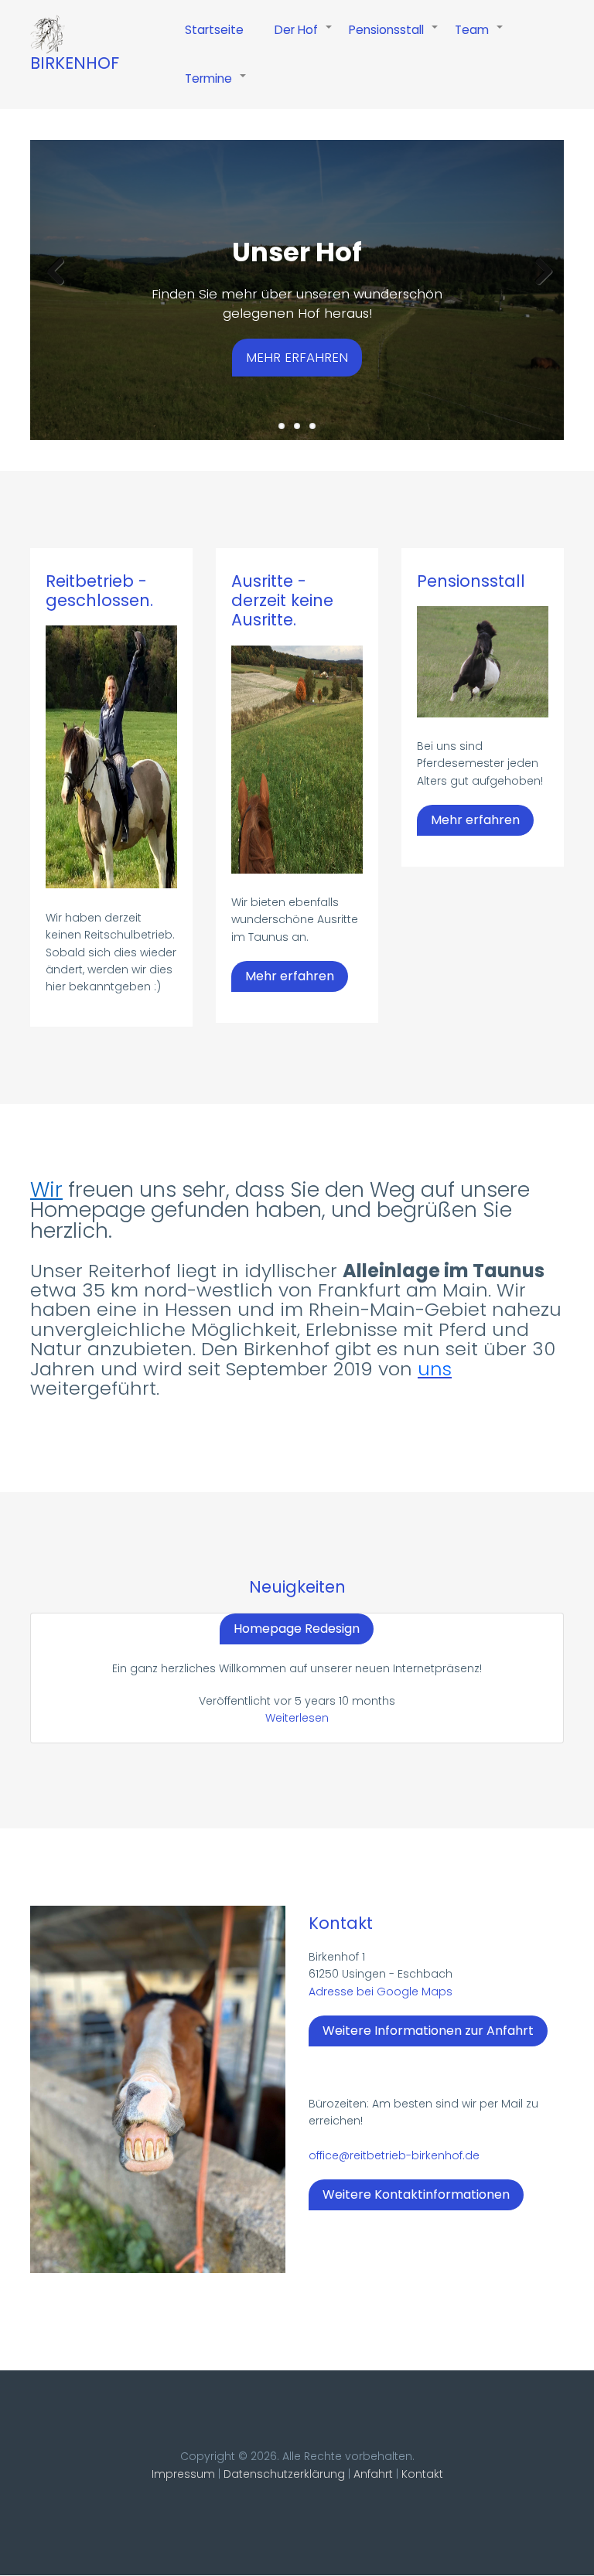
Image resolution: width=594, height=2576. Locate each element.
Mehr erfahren (297, 357)
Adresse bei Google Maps (381, 1992)
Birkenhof (75, 63)
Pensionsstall (394, 38)
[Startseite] (48, 34)
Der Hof (304, 38)
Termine (216, 87)
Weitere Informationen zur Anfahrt (428, 2031)
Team (480, 38)
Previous (53, 271)
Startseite (214, 30)
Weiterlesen (297, 1718)
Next (541, 271)
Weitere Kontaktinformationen (416, 2194)
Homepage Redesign (297, 1629)
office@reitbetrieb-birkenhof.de (394, 2155)
